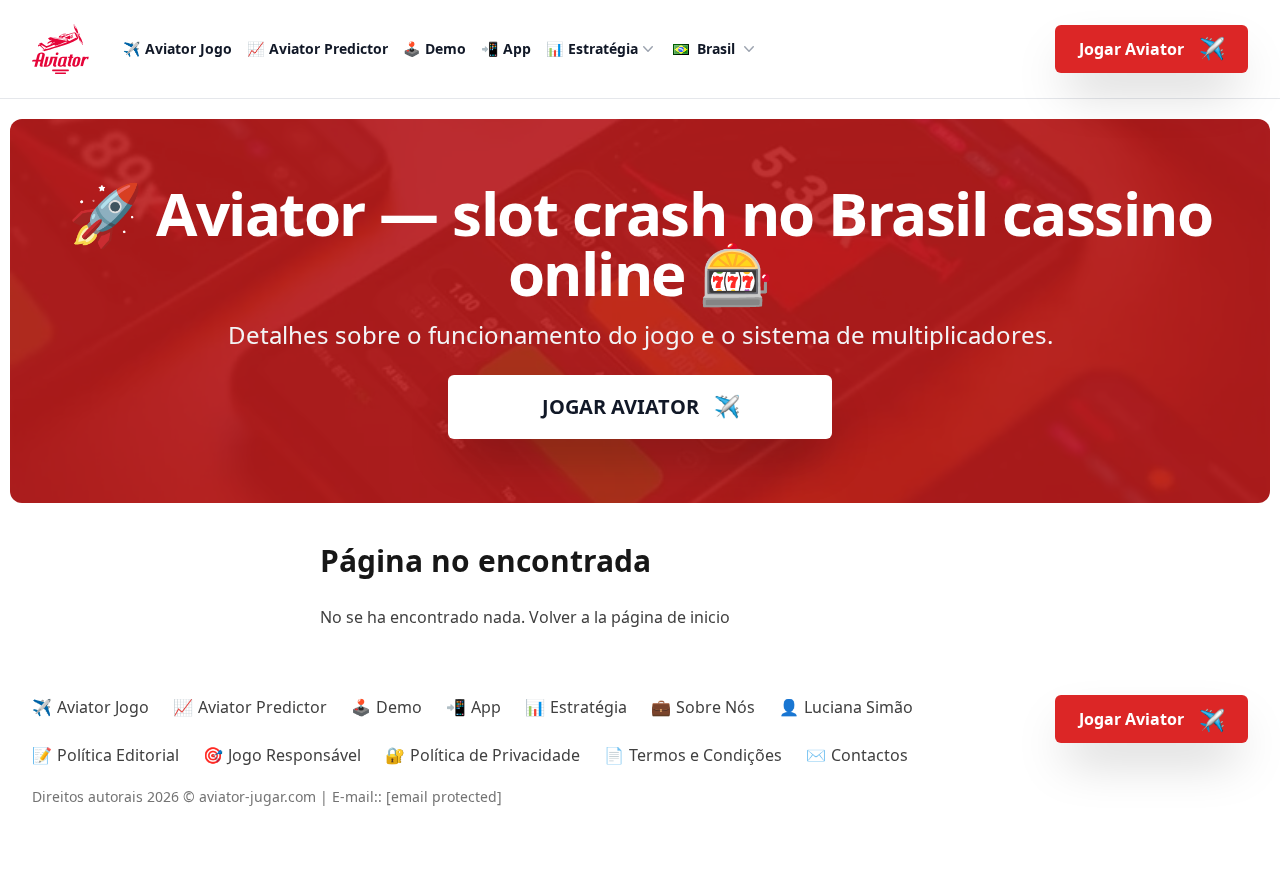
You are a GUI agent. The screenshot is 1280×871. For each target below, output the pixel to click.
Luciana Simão (858, 707)
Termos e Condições (705, 755)
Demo (445, 48)
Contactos (869, 755)
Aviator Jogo (188, 48)
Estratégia (603, 48)
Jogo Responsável (294, 755)
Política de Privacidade (495, 755)
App (517, 48)
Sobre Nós (715, 707)
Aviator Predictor (328, 48)
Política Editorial (118, 755)
